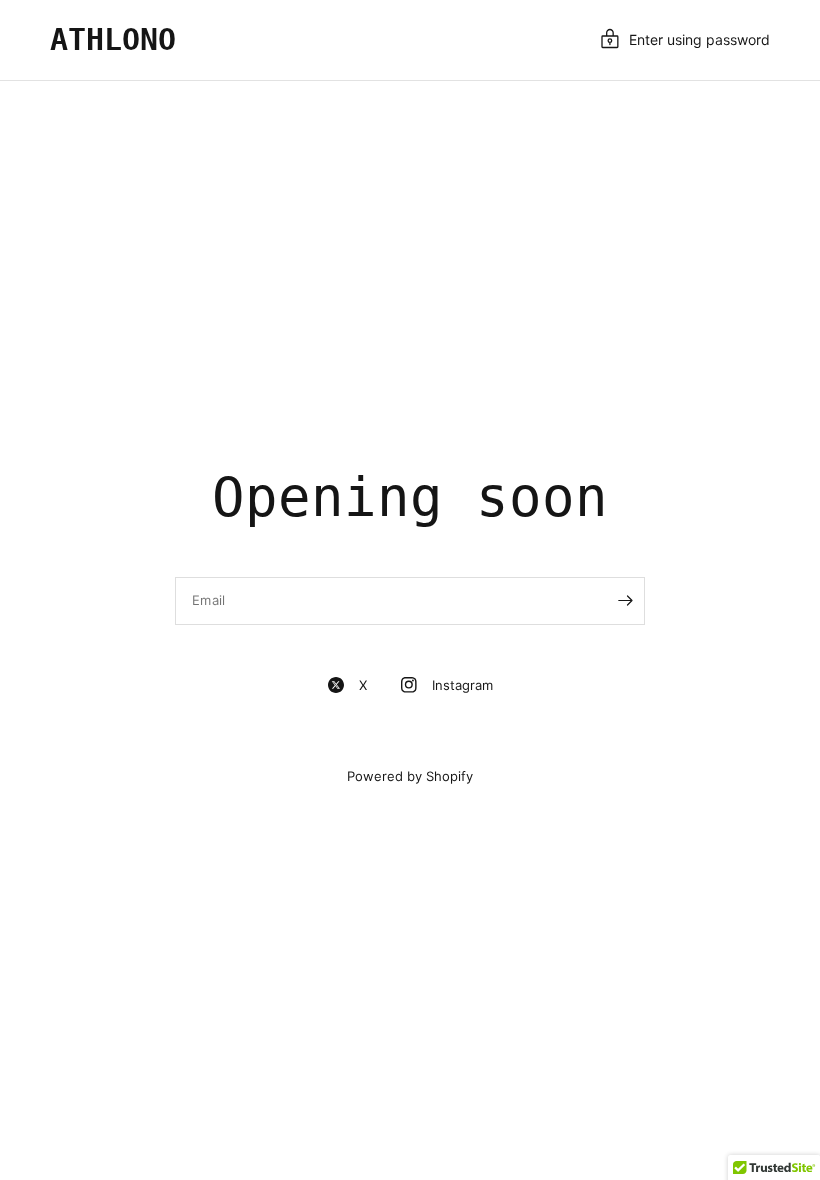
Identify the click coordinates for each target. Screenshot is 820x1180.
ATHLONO (113, 40)
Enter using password (699, 39)
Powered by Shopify (410, 776)
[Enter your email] (625, 601)
